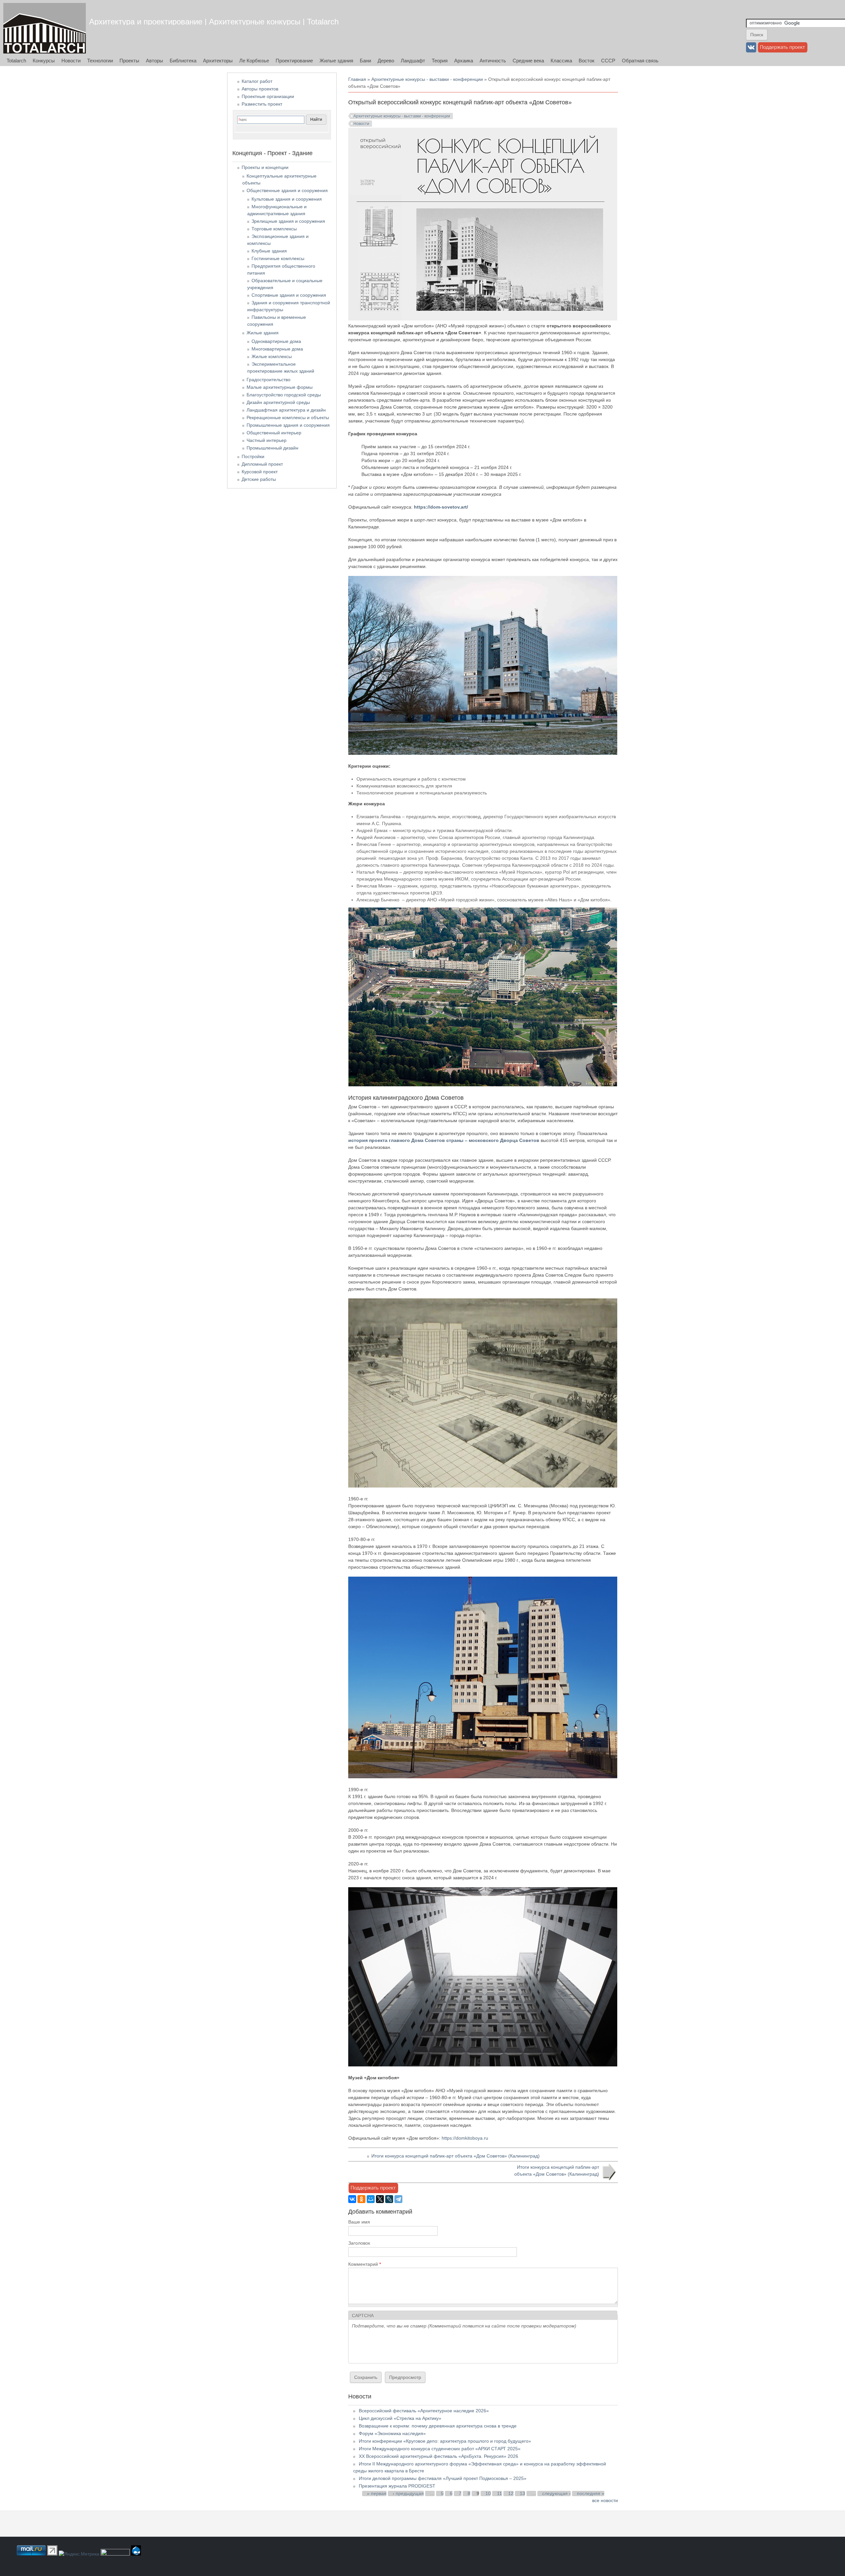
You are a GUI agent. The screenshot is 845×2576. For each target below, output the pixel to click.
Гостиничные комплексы (278, 258)
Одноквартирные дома (276, 341)
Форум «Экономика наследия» (392, 2433)
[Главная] (45, 28)
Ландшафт (413, 61)
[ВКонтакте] (352, 2199)
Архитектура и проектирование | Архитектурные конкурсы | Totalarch (214, 22)
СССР (608, 61)
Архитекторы (218, 61)
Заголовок (359, 2243)
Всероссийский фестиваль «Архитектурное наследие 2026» (424, 2411)
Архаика (464, 61)
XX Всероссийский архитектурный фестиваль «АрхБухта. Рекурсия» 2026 (439, 2456)
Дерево (386, 61)
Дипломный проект (262, 464)
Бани (365, 61)
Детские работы (259, 479)
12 (511, 2493)
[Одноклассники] (361, 2199)
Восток (587, 61)
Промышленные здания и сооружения (288, 425)
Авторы (154, 61)
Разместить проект (262, 104)
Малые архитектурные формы (280, 387)
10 (488, 2493)
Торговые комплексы (274, 229)
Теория (440, 61)
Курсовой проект (260, 472)
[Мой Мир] (371, 2199)
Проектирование (294, 61)
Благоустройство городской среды (284, 395)
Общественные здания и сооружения (287, 190)
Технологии (100, 61)
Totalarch (16, 61)
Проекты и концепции (265, 167)
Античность (493, 61)
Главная (357, 79)
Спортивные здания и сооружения (289, 295)
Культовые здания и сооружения (287, 199)
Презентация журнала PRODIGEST (397, 2486)
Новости (71, 61)
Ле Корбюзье (254, 61)
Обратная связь (640, 61)
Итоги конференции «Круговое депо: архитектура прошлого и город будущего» (445, 2441)
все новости (605, 2500)
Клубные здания (269, 251)
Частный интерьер (267, 440)
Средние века (528, 61)
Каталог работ (257, 81)
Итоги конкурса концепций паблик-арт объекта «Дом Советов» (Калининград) (456, 2156)
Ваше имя (359, 2222)
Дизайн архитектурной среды (278, 402)
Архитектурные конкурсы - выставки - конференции (427, 79)
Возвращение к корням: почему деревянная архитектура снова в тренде (438, 2426)
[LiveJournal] (389, 2199)
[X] (380, 2199)
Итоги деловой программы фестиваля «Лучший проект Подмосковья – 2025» (443, 2478)
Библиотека (183, 61)
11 (500, 2493)
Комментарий (365, 2264)
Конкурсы (44, 61)
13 (523, 2493)
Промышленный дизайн (272, 448)
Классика (561, 61)
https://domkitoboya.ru (465, 2138)
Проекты (129, 61)
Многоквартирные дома (277, 349)
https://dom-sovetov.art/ (441, 507)
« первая (377, 2493)
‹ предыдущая (408, 2493)
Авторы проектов (260, 89)
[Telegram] (398, 2199)
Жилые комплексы (272, 356)
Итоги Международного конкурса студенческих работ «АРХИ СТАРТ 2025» (440, 2449)
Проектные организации (268, 96)
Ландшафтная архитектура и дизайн (286, 410)
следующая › (557, 2493)
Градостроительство (269, 380)
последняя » (591, 2493)
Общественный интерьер (274, 433)
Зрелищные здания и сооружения (288, 221)
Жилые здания (336, 61)
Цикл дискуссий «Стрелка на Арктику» (400, 2418)
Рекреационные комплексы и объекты (288, 418)
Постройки (253, 456)
